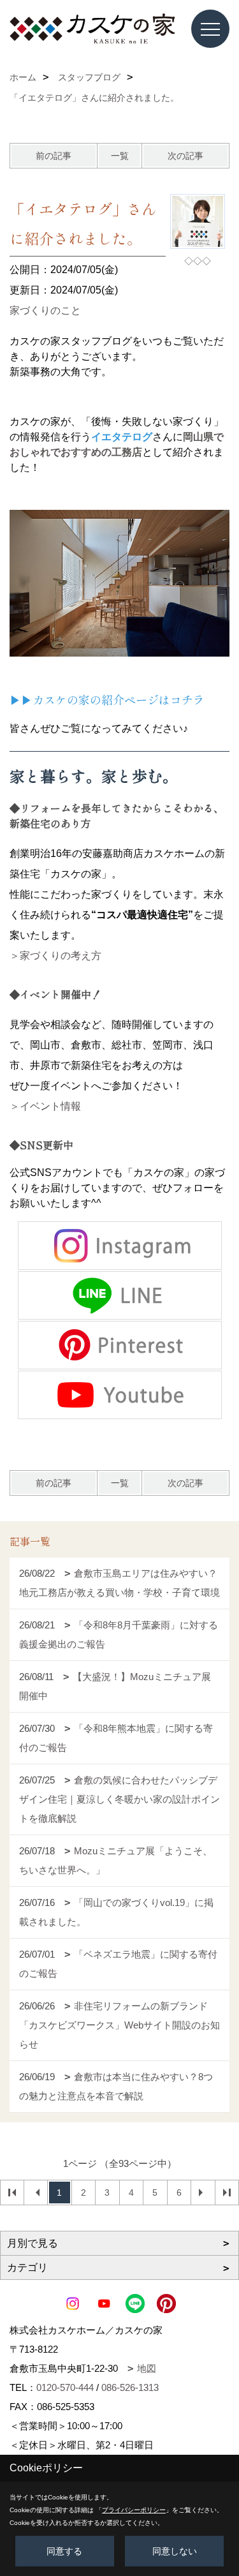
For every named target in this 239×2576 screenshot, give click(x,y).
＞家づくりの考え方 (55, 956)
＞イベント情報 (45, 1106)
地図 (147, 2368)
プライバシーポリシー (134, 2510)
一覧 (120, 156)
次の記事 (185, 156)
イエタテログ (122, 437)
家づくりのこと (45, 310)
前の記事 (54, 156)
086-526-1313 (130, 2387)
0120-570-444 (65, 2387)
